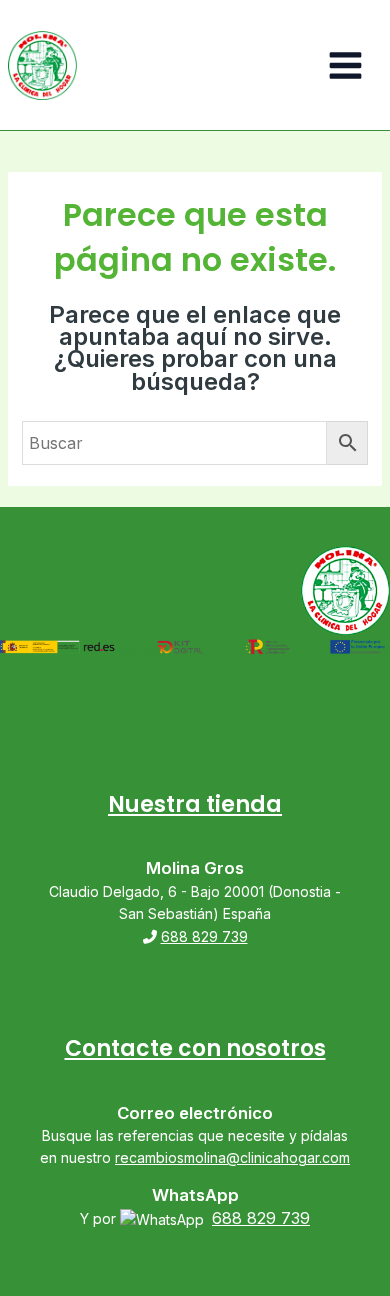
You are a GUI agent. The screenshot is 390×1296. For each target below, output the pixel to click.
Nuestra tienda (195, 804)
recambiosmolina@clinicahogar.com (232, 1157)
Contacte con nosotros (195, 1048)
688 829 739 (204, 936)
